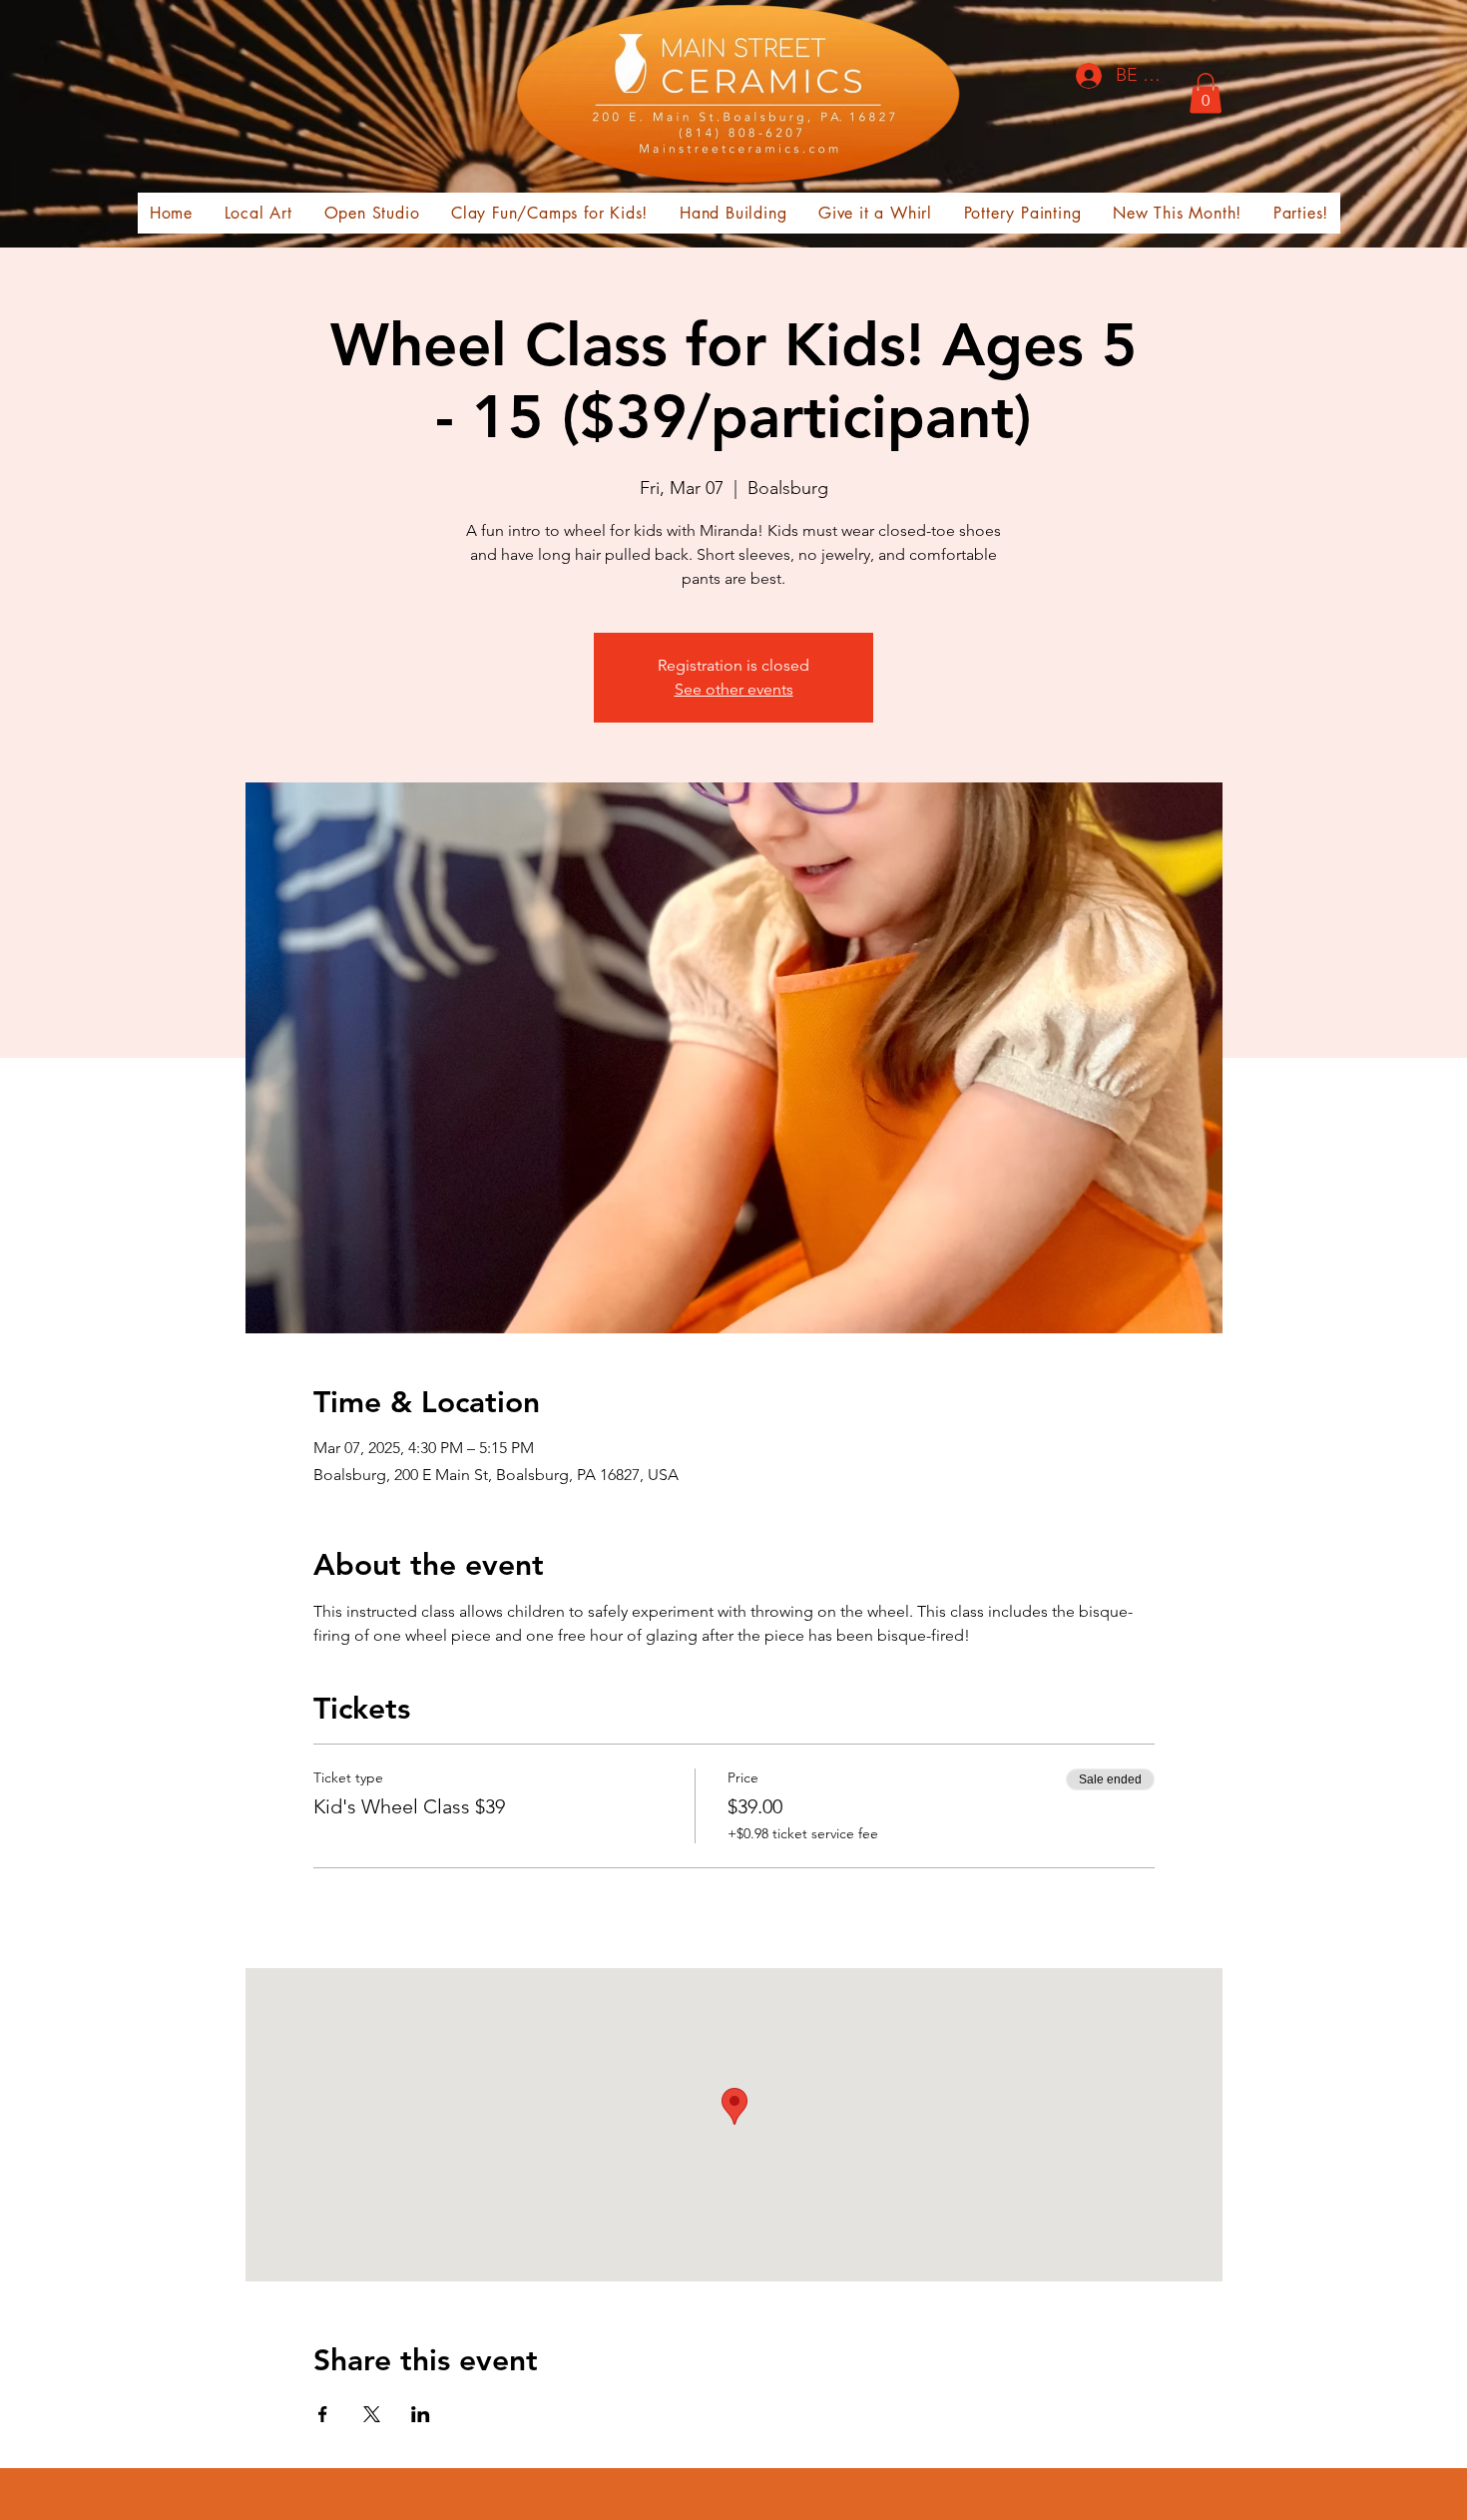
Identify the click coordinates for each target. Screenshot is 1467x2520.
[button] (1206, 93)
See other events (734, 689)
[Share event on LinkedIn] (421, 2414)
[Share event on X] (372, 2414)
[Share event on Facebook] (323, 2414)
